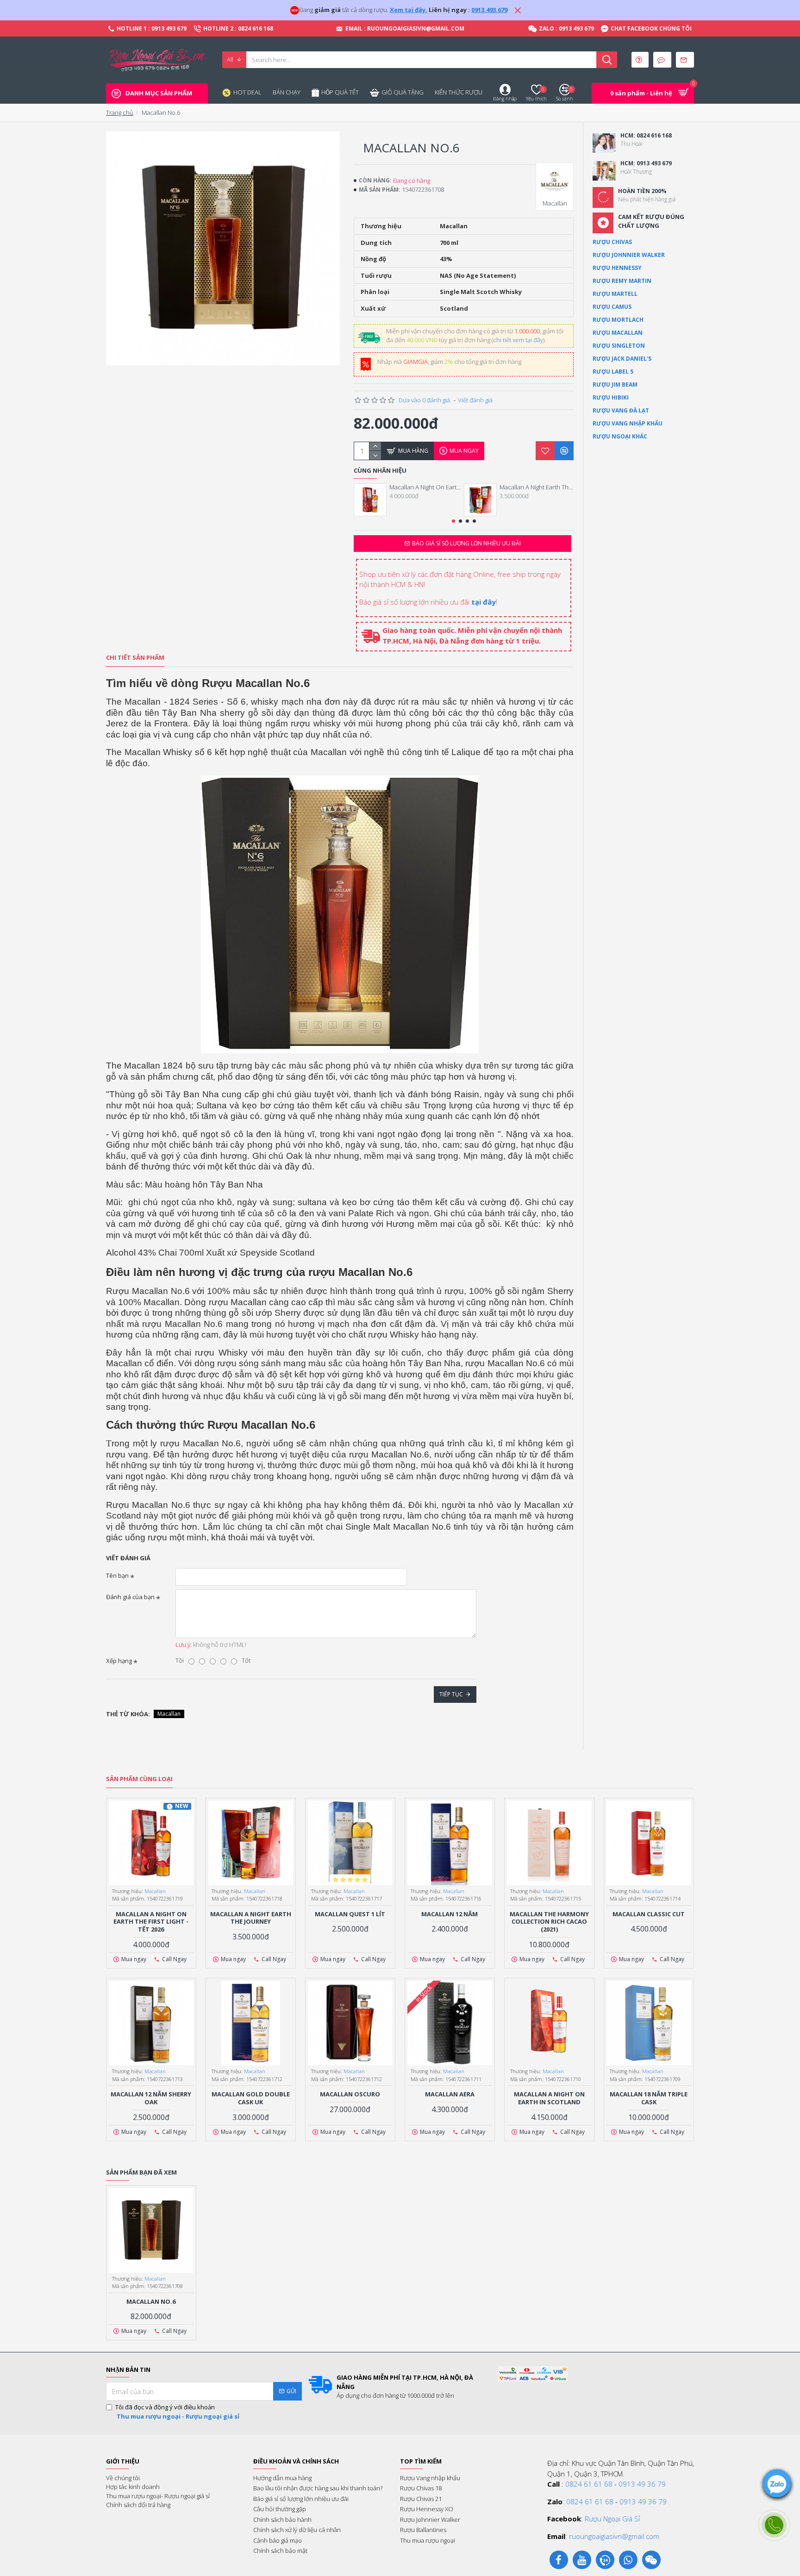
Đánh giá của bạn (130, 1597)
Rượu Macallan (618, 333)
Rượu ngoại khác (620, 436)
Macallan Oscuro (350, 2094)
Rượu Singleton (619, 346)
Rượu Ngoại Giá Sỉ (612, 2519)
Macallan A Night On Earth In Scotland (549, 2098)
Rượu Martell (615, 294)
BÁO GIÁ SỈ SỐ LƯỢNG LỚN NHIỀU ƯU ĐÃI (466, 543)
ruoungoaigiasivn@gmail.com (614, 2536)
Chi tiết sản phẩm (135, 658)
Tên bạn (117, 1576)
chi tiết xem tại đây (518, 340)
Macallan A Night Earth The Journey (537, 487)
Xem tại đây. (409, 10)
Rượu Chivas (612, 242)
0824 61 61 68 (589, 2484)
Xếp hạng (119, 1661)
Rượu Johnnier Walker (629, 255)
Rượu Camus (612, 307)
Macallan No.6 (151, 2302)
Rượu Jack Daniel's (622, 359)
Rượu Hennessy (617, 268)
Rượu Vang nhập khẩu (628, 423)
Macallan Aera (450, 2094)
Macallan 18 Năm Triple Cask (649, 2098)
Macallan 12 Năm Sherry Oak (151, 2098)
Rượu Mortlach (618, 320)
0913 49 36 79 (642, 2484)
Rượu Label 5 (613, 372)
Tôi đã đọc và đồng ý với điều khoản (177, 2412)
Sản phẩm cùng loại (139, 1779)
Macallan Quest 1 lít (350, 1914)
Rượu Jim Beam (615, 385)
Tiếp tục (451, 1694)
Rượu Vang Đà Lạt (621, 410)
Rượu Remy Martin (622, 281)
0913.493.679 (489, 10)
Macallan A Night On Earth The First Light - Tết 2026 (426, 487)
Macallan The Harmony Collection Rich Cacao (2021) (549, 1922)
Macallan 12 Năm (450, 1914)
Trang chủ (120, 113)
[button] (453, 521)
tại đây (484, 602)
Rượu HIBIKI (611, 397)
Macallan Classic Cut (649, 1914)
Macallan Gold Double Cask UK (251, 2098)
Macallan (169, 1714)
